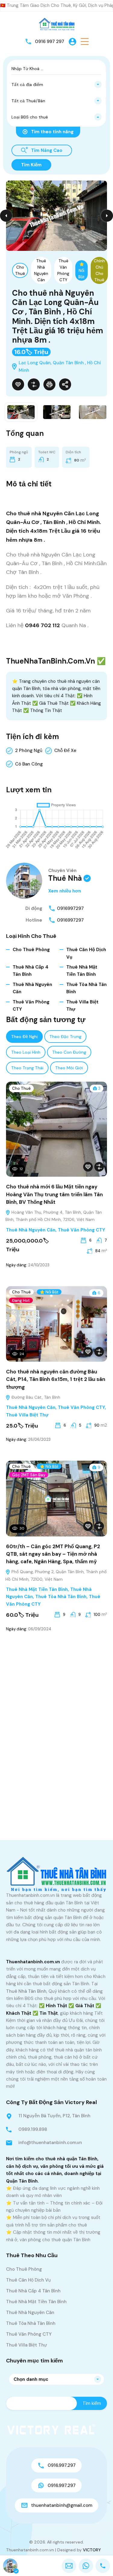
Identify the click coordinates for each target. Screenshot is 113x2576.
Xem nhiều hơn (65, 891)
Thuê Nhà (65, 878)
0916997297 (70, 908)
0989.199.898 (33, 2129)
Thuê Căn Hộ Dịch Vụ (28, 2280)
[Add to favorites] (18, 384)
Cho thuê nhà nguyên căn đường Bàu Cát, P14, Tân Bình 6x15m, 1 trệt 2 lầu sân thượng (56, 1379)
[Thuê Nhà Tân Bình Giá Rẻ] (57, 24)
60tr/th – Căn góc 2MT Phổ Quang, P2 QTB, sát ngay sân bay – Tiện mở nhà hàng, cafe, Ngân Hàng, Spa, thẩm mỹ (53, 1554)
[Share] (65, 384)
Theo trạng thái (27, 1068)
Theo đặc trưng (65, 1037)
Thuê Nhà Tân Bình (26, 1991)
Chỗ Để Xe (65, 750)
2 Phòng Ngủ (29, 750)
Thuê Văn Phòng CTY (63, 270)
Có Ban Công (29, 764)
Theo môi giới (69, 1068)
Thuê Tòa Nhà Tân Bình (61, 1597)
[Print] (49, 384)
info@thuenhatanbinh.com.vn (50, 2143)
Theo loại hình (26, 1052)
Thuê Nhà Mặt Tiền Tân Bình (37, 1589)
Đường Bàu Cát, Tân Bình (35, 1397)
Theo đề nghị (24, 1037)
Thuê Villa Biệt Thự (27, 1415)
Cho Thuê (20, 270)
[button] (85, 42)
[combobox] (56, 85)
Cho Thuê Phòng (31, 950)
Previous (6, 216)
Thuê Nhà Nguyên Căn (41, 270)
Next (107, 216)
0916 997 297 (50, 42)
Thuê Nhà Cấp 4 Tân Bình (33, 2291)
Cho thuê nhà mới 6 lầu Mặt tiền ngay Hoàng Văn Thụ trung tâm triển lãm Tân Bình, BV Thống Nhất (54, 1194)
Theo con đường (69, 1052)
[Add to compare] (34, 384)
